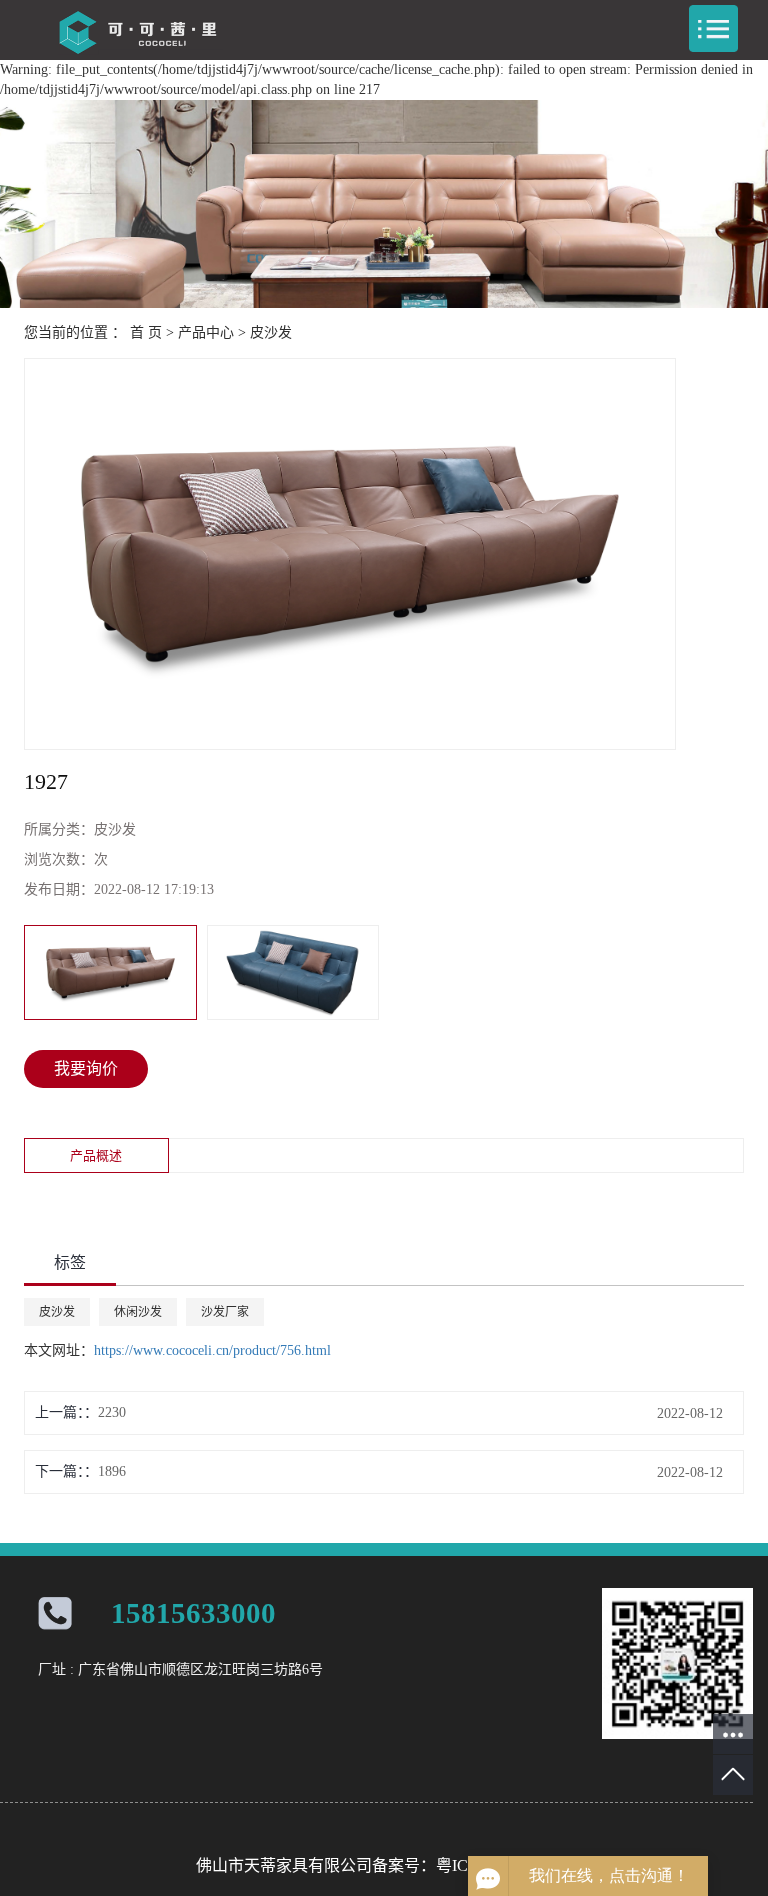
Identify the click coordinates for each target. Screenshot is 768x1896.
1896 (112, 1471)
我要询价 (86, 1068)
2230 (112, 1412)
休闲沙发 (138, 1312)
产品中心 (206, 332)
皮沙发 (271, 332)
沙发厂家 (225, 1312)
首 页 (146, 332)
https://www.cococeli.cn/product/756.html (212, 1350)
